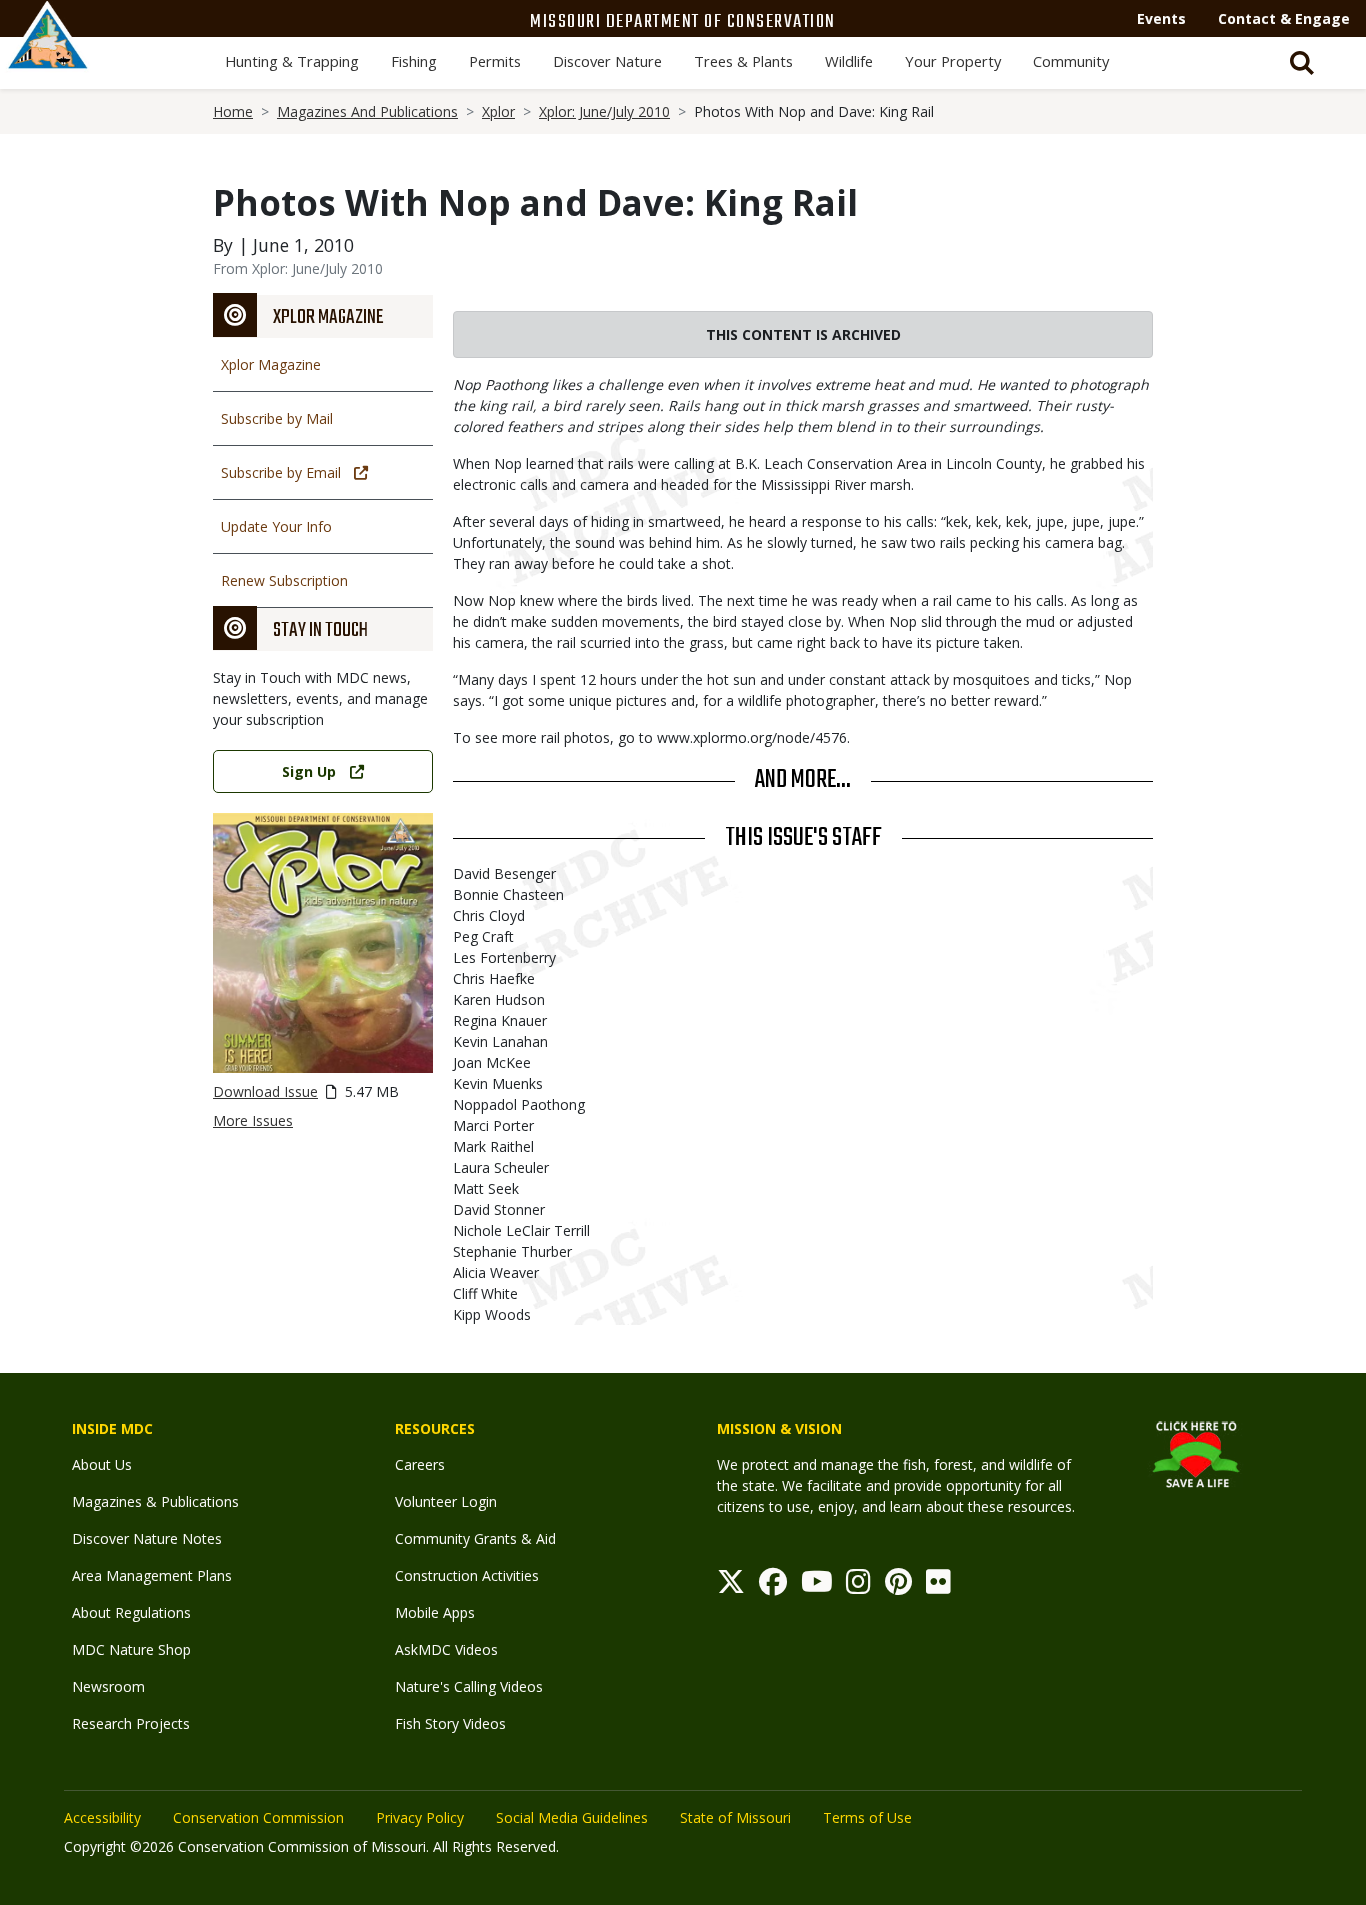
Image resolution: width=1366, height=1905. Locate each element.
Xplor (498, 111)
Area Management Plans (152, 1575)
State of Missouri (735, 1817)
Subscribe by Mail (277, 418)
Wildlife (849, 61)
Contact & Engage (1284, 18)
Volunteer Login (446, 1501)
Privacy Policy (420, 1817)
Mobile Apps (435, 1612)
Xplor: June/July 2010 (604, 111)
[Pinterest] (898, 1586)
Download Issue (265, 1091)
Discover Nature (607, 61)
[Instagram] (858, 1586)
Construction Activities (467, 1575)
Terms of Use (867, 1817)
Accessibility (102, 1817)
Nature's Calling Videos (469, 1686)
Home (233, 111)
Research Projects (131, 1723)
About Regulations (131, 1612)
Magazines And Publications (367, 111)
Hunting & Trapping (292, 61)
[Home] (48, 57)
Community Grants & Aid (475, 1538)
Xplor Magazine (271, 364)
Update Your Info (276, 526)
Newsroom (108, 1686)
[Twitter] (731, 1586)
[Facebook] (773, 1586)
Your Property (953, 61)
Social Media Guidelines (572, 1817)
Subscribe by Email (281, 472)
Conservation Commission (258, 1817)
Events (1161, 18)
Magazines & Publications (155, 1501)
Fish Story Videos (450, 1723)
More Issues (253, 1120)
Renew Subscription (284, 580)
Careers (420, 1464)
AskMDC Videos (446, 1649)
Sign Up (309, 771)
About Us (102, 1464)
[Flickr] (938, 1586)
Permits (495, 61)
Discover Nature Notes (147, 1538)
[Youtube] (817, 1586)
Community (1071, 61)
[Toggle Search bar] (1302, 63)
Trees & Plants (743, 61)
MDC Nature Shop (131, 1649)
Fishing (414, 61)
